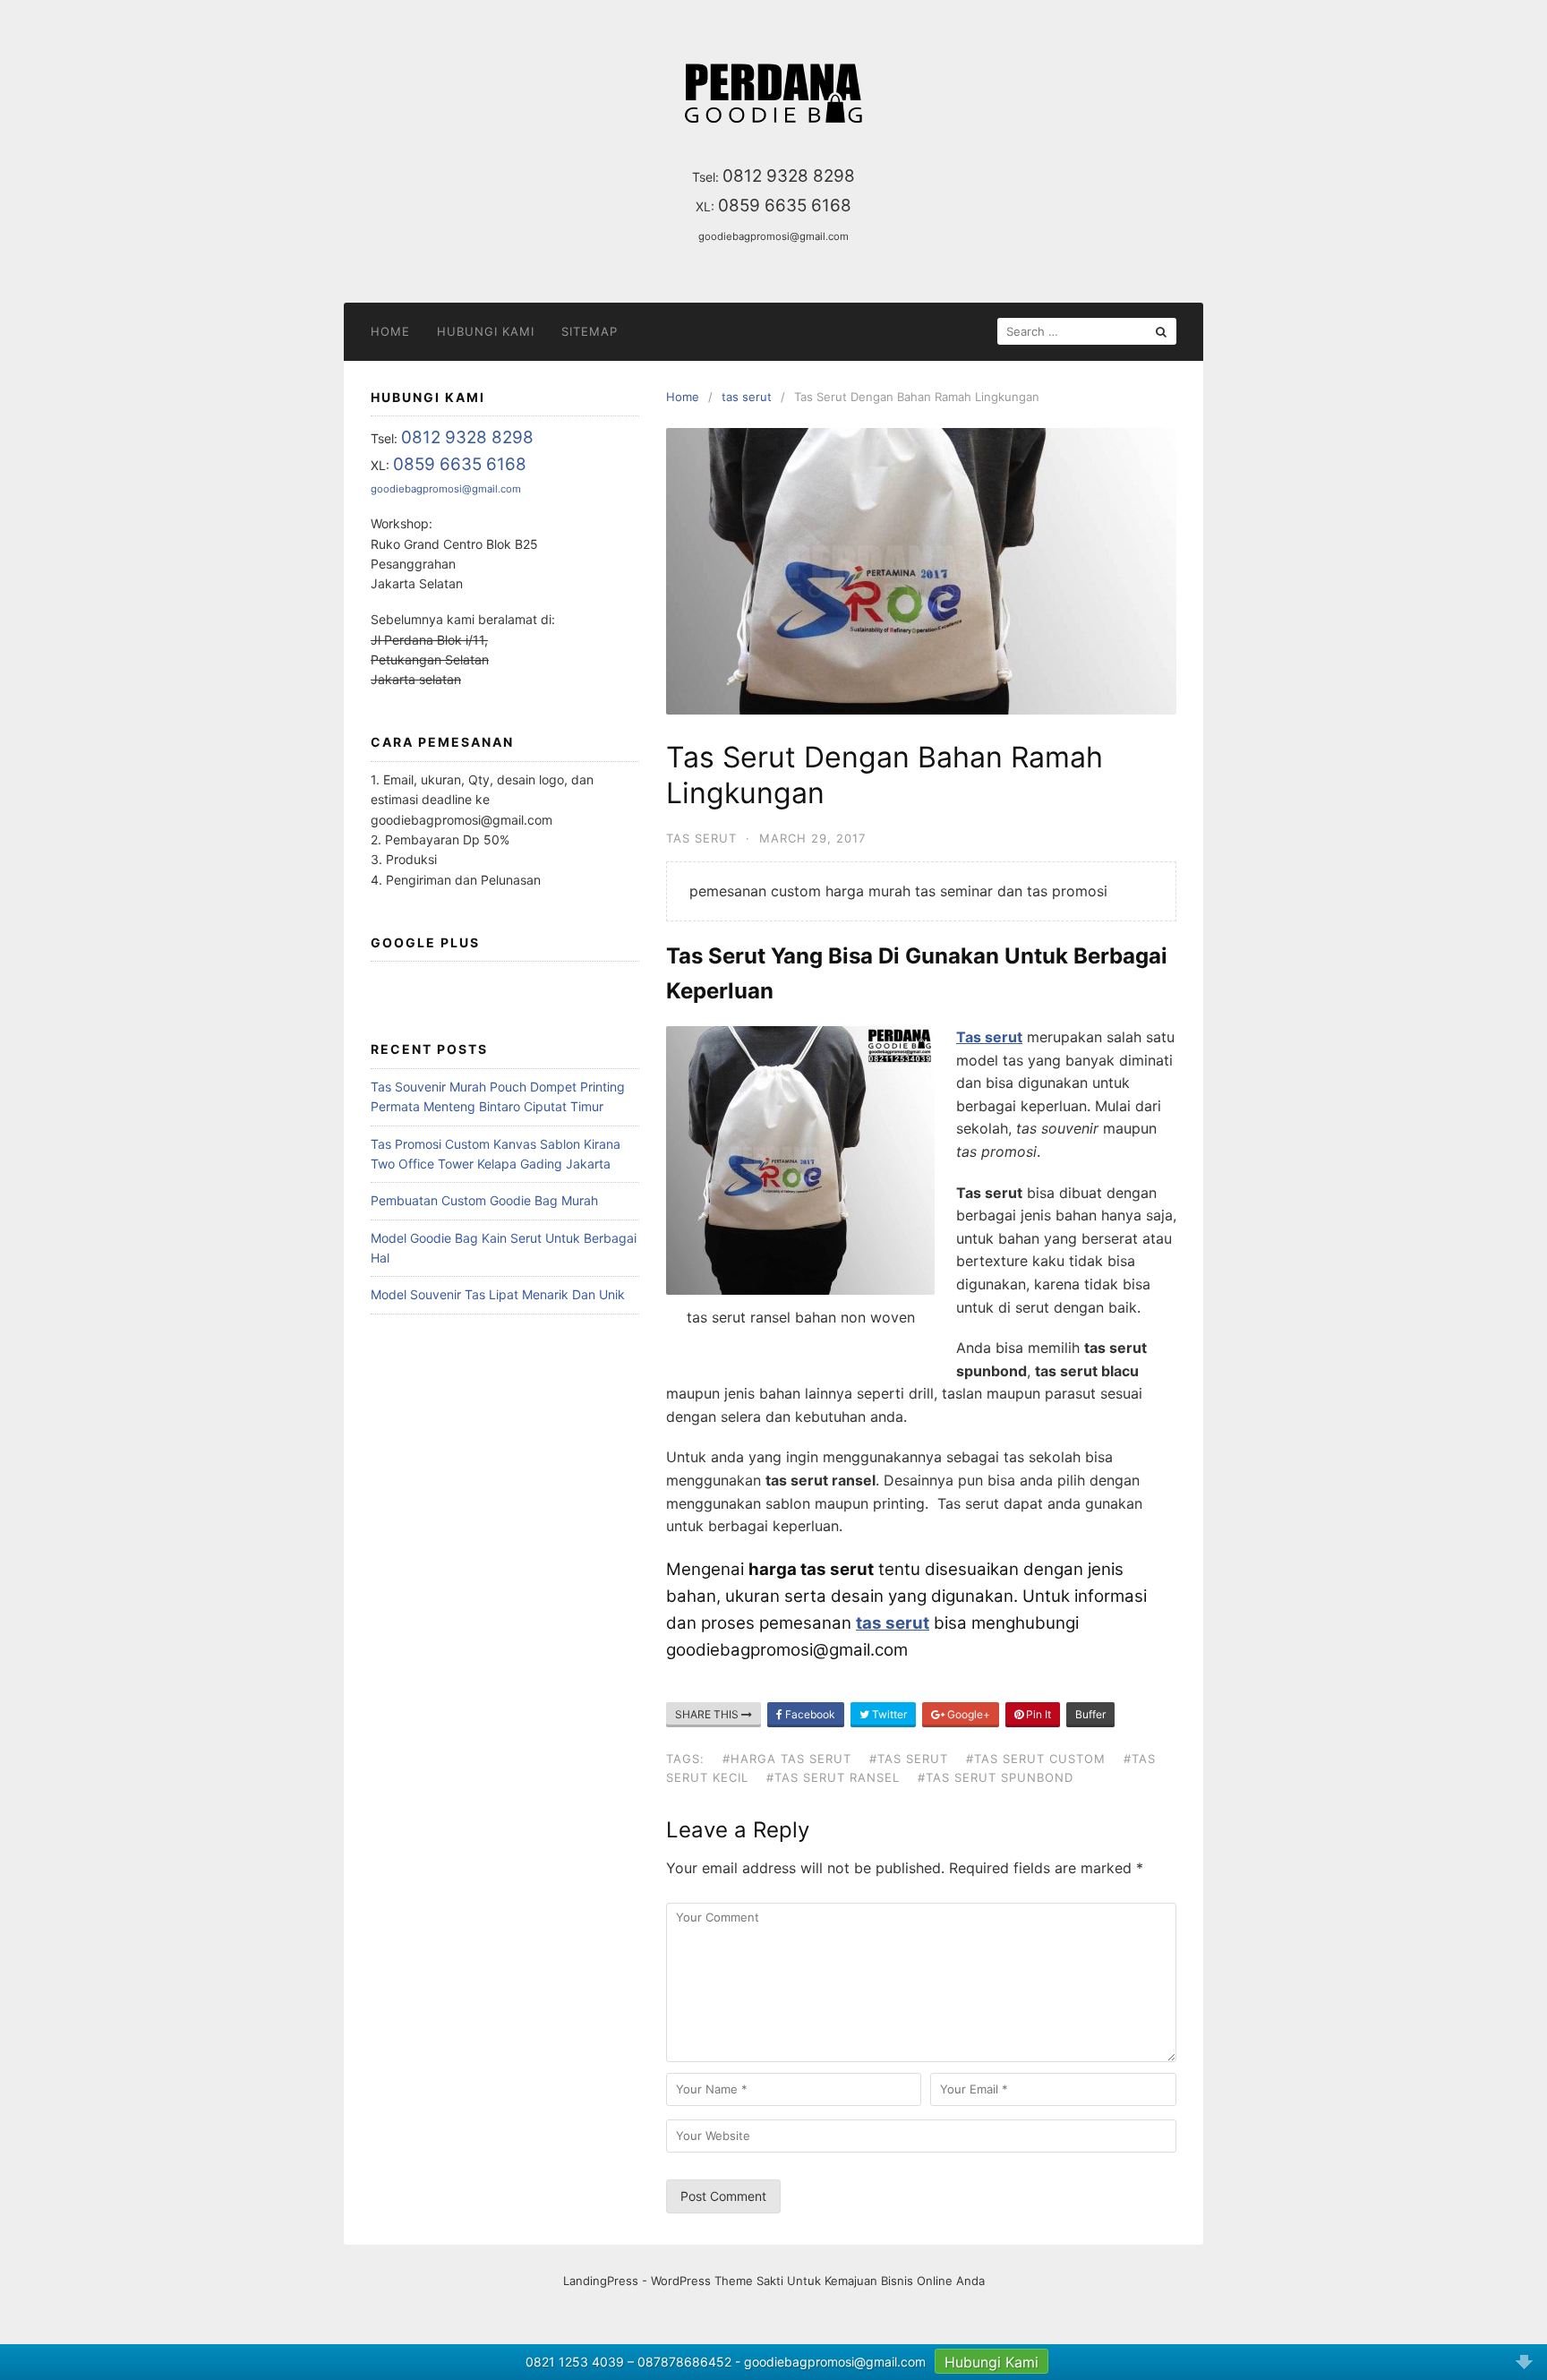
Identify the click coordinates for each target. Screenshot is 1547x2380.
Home (390, 331)
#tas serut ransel (833, 1777)
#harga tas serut (787, 1759)
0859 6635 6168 (785, 205)
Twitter (888, 1714)
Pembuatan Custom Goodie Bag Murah (484, 1200)
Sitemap (590, 331)
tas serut (701, 838)
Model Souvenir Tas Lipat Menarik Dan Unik (498, 1294)
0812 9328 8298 (789, 176)
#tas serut (909, 1759)
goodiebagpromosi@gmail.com (773, 236)
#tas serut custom (1036, 1759)
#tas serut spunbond (996, 1777)
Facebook (809, 1714)
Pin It (1037, 1714)
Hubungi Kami (486, 331)
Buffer (1090, 1714)
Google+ (967, 1714)
